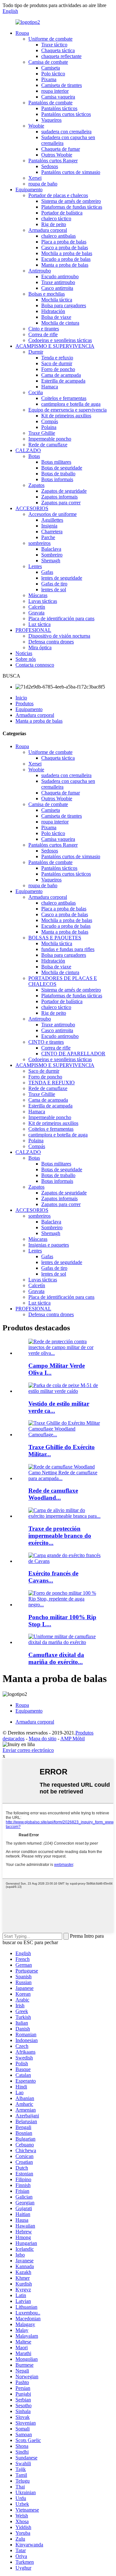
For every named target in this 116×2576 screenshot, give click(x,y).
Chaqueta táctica (58, 50)
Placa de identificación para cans (61, 618)
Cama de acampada (61, 375)
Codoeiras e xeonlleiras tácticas (60, 340)
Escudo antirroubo (60, 276)
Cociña (36, 392)
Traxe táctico (54, 45)
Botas (34, 456)
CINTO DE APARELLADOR (73, 1054)
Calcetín (37, 607)
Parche (48, 537)
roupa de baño (43, 184)
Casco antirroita (57, 288)
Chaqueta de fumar (61, 149)
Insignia (49, 526)
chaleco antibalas (58, 236)
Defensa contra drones (51, 642)
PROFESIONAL (33, 630)
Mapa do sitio (43, 1739)
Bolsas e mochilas (47, 294)
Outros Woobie (57, 155)
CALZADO (28, 450)
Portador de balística (62, 213)
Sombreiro (52, 555)
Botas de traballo (58, 474)
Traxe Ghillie (42, 433)
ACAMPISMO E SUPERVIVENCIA (55, 346)
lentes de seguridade (62, 578)
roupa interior (55, 91)
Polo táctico (53, 74)
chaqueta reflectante (61, 56)
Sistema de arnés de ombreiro (71, 201)
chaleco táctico (56, 219)
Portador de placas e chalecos (58, 195)
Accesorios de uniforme (53, 514)
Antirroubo (40, 271)
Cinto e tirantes (44, 329)
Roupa (22, 33)
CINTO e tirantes (46, 1042)
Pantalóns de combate (50, 103)
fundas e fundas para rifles (68, 949)
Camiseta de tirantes (62, 85)
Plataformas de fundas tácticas (72, 207)
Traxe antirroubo (58, 282)
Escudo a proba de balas (66, 259)
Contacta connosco (35, 665)
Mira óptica (40, 647)
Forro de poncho (58, 369)
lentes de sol (54, 589)
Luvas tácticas (43, 601)
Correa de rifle (43, 334)
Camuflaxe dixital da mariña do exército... (56, 1658)
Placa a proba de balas (64, 242)
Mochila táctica (57, 300)
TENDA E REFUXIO (52, 1083)
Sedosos (50, 166)
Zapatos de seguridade (64, 491)
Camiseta (51, 68)
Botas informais (57, 479)
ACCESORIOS (32, 508)
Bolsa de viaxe (56, 317)
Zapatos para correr (61, 503)
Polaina (49, 427)
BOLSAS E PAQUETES (55, 938)
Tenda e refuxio (57, 358)
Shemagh (51, 561)
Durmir (36, 352)
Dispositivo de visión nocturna (59, 636)
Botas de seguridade (62, 468)
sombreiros (39, 543)
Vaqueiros (51, 120)
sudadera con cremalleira (66, 132)
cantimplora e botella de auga (71, 404)
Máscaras (38, 595)
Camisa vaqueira (58, 97)
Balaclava (51, 549)
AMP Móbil (72, 1739)
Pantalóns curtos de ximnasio (71, 172)
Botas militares (56, 462)
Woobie (36, 126)
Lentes (35, 566)
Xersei (35, 178)
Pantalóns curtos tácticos (66, 114)
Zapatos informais (59, 497)
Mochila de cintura (60, 323)
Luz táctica (39, 624)
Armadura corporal (48, 230)
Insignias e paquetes (49, 1245)
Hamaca (50, 387)
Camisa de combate (48, 62)
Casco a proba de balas (65, 247)
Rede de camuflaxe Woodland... (53, 1494)
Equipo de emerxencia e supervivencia (68, 410)
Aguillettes (52, 520)
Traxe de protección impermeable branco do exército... (60, 1536)
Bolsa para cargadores (64, 305)
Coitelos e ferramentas (64, 398)
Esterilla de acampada (63, 381)
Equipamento (29, 190)
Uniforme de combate (50, 39)
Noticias (24, 653)
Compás (50, 421)
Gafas (47, 572)
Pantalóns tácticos (59, 108)
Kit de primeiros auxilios (66, 416)
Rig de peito (54, 224)
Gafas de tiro (54, 584)
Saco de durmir (57, 363)
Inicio (21, 698)
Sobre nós (26, 659)
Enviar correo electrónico (28, 1750)
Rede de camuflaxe (48, 445)
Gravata (36, 613)
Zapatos (36, 485)
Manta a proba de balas (65, 265)
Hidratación (53, 311)
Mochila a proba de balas (67, 253)
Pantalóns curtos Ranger (53, 161)
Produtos (24, 703)
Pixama (49, 79)
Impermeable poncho (50, 439)
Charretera (52, 532)
